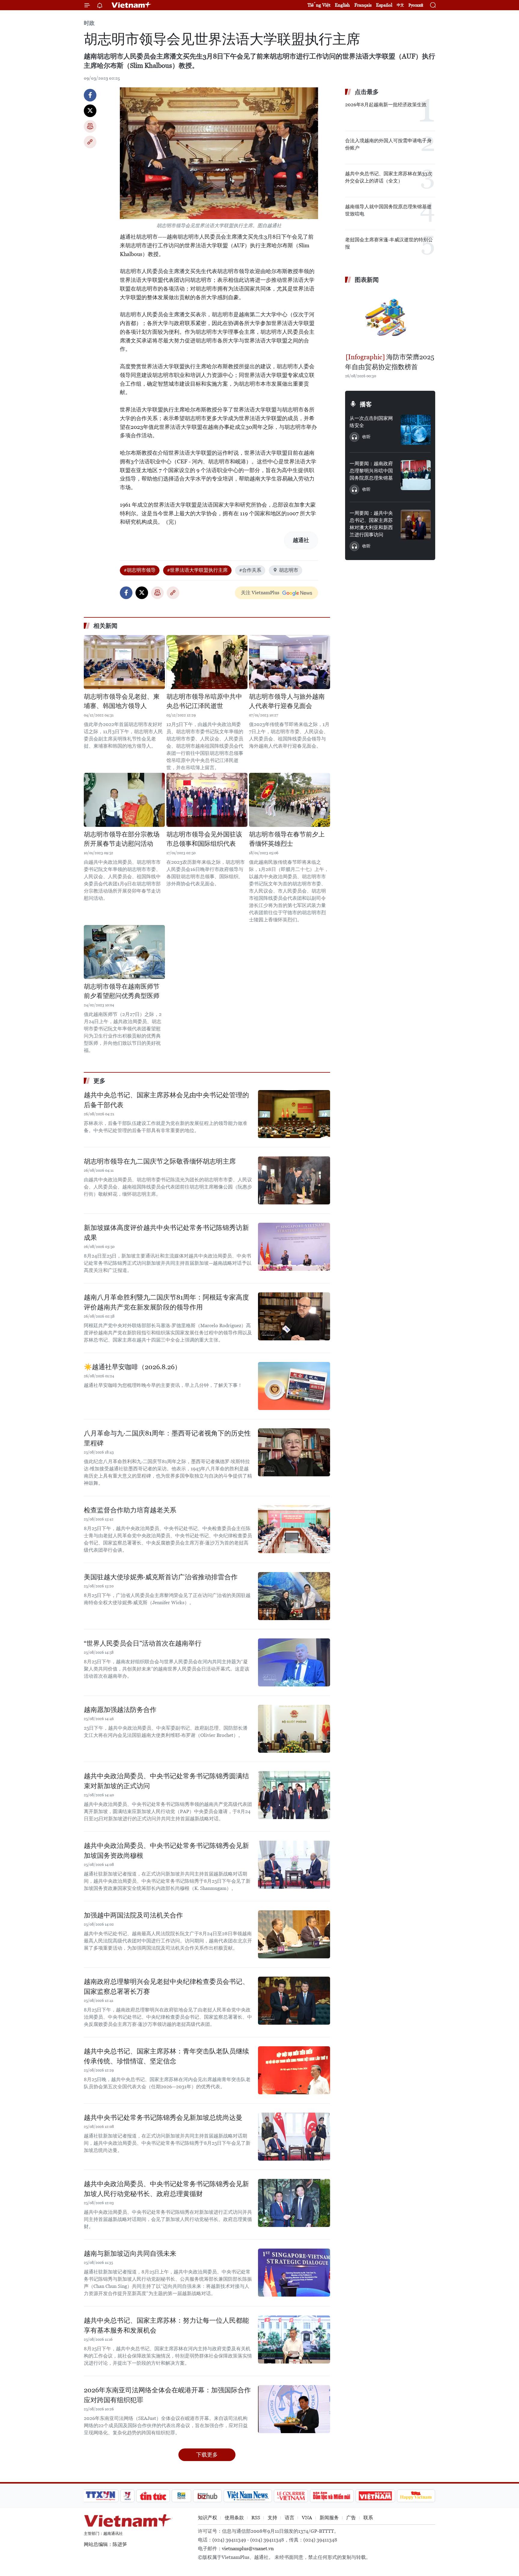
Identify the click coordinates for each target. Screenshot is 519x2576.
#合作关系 (250, 570)
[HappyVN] (416, 2496)
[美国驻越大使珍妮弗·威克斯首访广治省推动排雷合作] (294, 1596)
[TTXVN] (101, 2496)
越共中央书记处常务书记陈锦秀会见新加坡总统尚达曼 (163, 2118)
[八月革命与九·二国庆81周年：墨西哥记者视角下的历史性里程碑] (294, 1452)
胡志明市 (289, 570)
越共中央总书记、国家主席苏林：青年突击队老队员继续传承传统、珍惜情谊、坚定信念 (166, 2056)
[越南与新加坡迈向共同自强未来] (294, 2273)
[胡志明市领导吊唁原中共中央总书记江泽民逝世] (207, 662)
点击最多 (367, 92)
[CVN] (291, 2496)
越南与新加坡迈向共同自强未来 (130, 2254)
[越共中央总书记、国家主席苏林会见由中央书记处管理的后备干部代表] (294, 1114)
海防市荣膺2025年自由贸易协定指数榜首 (390, 362)
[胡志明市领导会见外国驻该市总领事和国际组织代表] (207, 800)
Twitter (90, 111)
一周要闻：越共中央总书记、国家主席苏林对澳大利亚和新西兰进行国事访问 (371, 524)
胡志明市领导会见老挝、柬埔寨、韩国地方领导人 (122, 701)
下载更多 (207, 2455)
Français (363, 5)
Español (384, 5)
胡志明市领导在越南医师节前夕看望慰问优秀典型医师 (122, 991)
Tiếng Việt (319, 5)
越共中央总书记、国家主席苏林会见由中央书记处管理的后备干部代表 (166, 1100)
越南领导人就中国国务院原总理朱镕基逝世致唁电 (388, 210)
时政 (89, 23)
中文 (400, 5)
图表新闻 (367, 280)
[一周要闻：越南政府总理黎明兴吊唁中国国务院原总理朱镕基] (416, 475)
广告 (351, 2518)
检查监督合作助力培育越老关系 (130, 1510)
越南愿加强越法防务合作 (120, 1710)
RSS (256, 2518)
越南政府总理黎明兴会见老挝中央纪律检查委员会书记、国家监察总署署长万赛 (166, 1987)
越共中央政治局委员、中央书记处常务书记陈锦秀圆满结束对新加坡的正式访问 (166, 1781)
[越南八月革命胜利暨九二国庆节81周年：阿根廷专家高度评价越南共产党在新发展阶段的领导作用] (294, 1316)
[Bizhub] (207, 2496)
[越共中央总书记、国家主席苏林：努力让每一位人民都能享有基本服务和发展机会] (294, 2339)
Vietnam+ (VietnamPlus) (132, 5)
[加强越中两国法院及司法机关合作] (294, 1934)
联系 (368, 2518)
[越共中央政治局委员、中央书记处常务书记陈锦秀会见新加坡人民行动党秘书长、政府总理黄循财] (294, 2203)
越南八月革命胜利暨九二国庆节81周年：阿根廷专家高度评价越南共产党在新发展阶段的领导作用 (166, 1302)
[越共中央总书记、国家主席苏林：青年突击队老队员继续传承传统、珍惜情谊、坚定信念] (294, 2070)
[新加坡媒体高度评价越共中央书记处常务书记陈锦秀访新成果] (294, 1247)
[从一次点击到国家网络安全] (416, 430)
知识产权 (208, 2518)
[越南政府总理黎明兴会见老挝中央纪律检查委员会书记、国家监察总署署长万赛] (294, 2001)
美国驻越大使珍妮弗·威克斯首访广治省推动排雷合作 (161, 1577)
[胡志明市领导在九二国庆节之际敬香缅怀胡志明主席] (294, 1180)
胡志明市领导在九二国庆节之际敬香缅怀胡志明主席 (160, 1161)
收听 (366, 437)
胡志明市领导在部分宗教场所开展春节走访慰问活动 (122, 839)
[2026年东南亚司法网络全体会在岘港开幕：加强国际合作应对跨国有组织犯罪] (294, 2409)
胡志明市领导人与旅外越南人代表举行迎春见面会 (287, 701)
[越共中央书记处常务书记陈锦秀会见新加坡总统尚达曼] (294, 2137)
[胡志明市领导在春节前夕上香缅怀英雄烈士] (290, 800)
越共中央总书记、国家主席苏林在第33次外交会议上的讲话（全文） (389, 177)
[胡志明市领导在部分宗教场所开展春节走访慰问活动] (124, 800)
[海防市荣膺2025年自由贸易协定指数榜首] (390, 319)
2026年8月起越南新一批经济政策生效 (386, 105)
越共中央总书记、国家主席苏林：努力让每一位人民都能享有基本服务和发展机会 (166, 2325)
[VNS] (248, 2496)
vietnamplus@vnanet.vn (248, 2549)
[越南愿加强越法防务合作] (294, 1729)
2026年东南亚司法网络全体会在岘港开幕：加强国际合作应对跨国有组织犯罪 (167, 2395)
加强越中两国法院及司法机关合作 (133, 1915)
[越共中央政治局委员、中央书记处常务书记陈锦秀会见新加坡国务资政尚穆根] (294, 1865)
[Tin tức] (153, 2496)
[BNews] (182, 2496)
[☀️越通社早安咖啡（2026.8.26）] (294, 1386)
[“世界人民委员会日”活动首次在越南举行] (294, 1662)
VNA (307, 2518)
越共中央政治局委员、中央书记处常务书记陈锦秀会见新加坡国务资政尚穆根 (166, 1851)
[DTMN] (332, 2496)
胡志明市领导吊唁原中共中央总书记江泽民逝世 (204, 701)
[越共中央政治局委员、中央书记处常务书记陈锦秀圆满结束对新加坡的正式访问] (294, 1795)
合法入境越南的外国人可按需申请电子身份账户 (388, 144)
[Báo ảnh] (375, 2496)
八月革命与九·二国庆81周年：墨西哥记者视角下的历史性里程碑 (167, 1438)
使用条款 (234, 2518)
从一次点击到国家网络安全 (371, 422)
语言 (290, 2518)
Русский (416, 5)
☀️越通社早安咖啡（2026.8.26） (132, 1367)
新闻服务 (329, 2518)
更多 (99, 1081)
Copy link (90, 142)
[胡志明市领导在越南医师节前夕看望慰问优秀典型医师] (124, 952)
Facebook (90, 95)
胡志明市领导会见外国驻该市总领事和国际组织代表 (204, 839)
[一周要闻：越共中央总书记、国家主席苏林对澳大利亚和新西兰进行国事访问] (416, 525)
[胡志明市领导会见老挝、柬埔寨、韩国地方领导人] (124, 662)
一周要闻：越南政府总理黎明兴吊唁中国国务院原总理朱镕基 (371, 471)
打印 (90, 126)
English (342, 5)
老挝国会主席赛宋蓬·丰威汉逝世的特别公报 (389, 243)
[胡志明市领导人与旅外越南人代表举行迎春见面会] (290, 662)
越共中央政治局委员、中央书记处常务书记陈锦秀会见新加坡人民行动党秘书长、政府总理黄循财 (166, 2189)
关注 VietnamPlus (260, 593)
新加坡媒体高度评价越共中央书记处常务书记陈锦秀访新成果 (166, 1233)
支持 (272, 2518)
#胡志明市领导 (140, 570)
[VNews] (127, 2496)
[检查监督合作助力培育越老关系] (294, 1529)
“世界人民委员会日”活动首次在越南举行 (143, 1643)
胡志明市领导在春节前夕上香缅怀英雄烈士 (287, 839)
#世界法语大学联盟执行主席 (197, 570)
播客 (366, 404)
